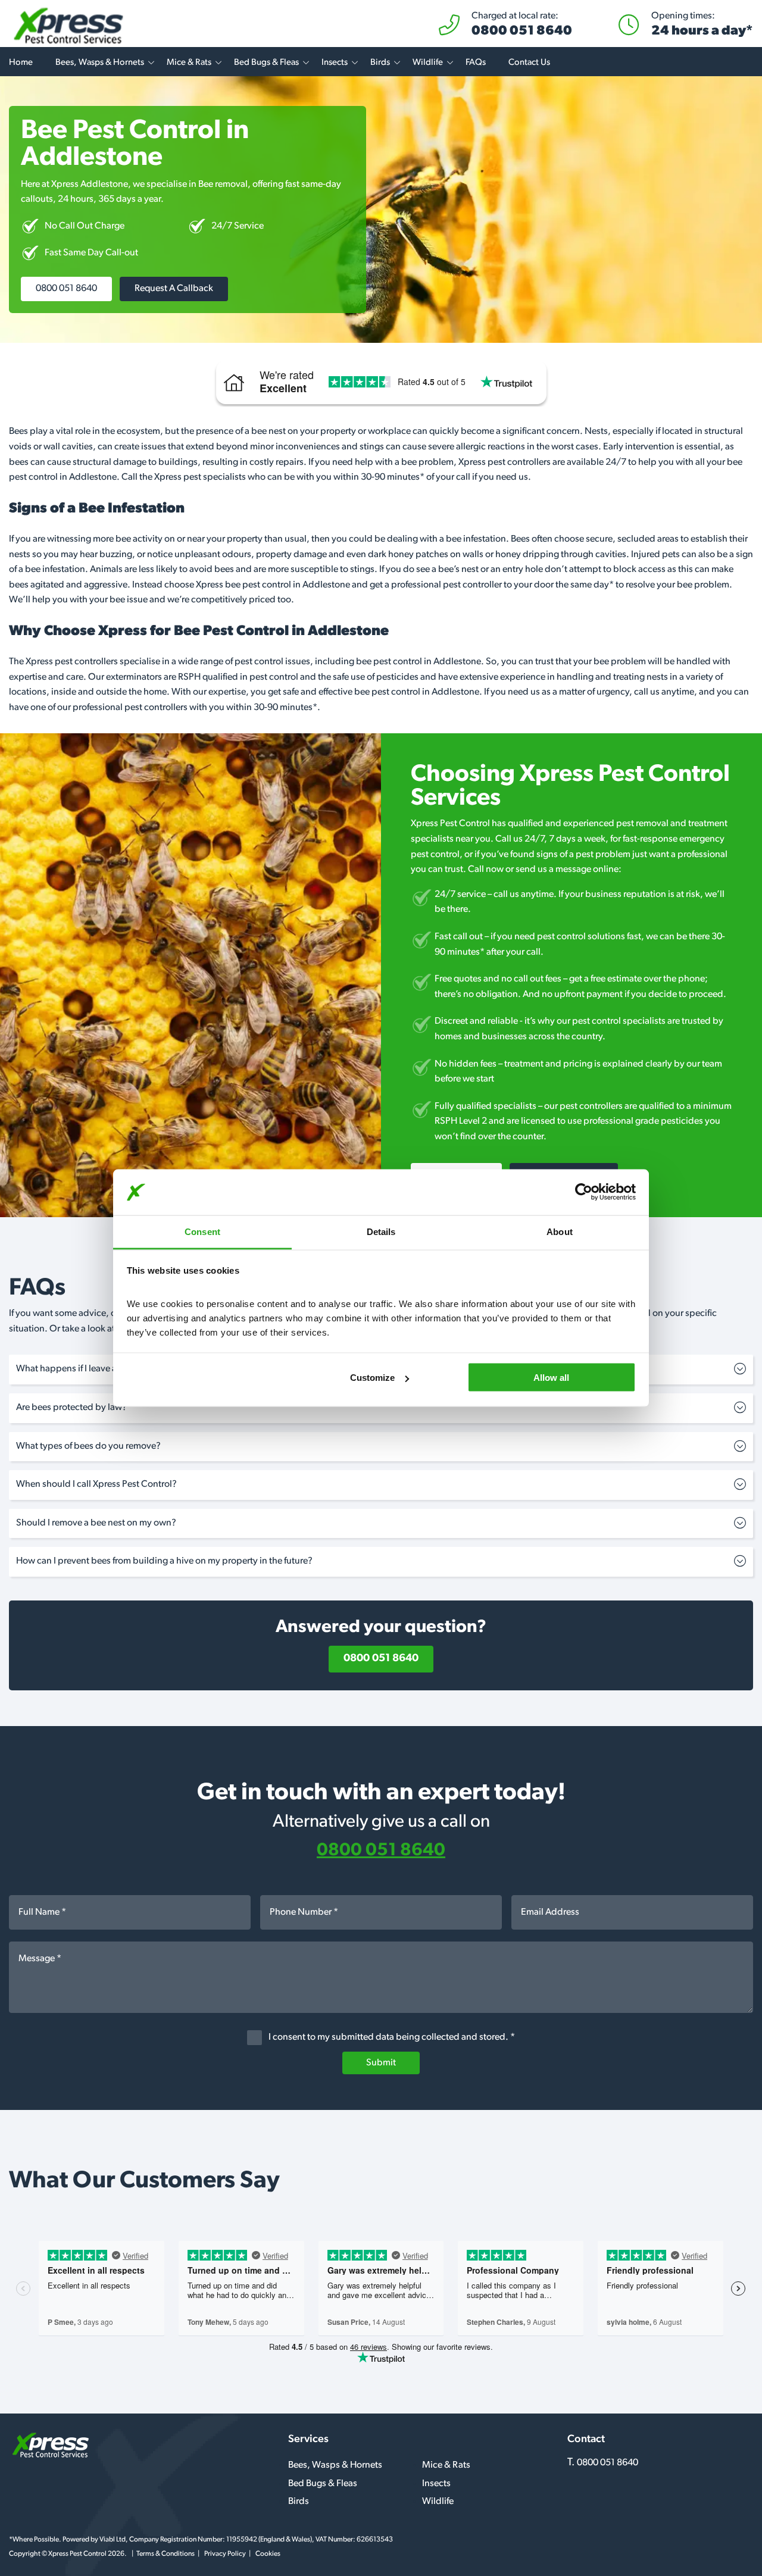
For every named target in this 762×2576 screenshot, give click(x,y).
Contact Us (529, 63)
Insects (335, 63)
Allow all (551, 1378)
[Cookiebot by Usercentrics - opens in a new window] (584, 1192)
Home (21, 63)
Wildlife (428, 63)
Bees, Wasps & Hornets (100, 63)
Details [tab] (381, 1231)
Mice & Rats (189, 63)
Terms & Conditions (165, 2554)
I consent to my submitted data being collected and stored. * (391, 2038)
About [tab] (560, 1231)
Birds (380, 63)
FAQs (476, 63)
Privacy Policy (225, 2554)
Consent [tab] (202, 1231)
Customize (372, 1378)
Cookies (268, 2554)
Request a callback (174, 289)
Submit (381, 2063)
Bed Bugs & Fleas (266, 63)
